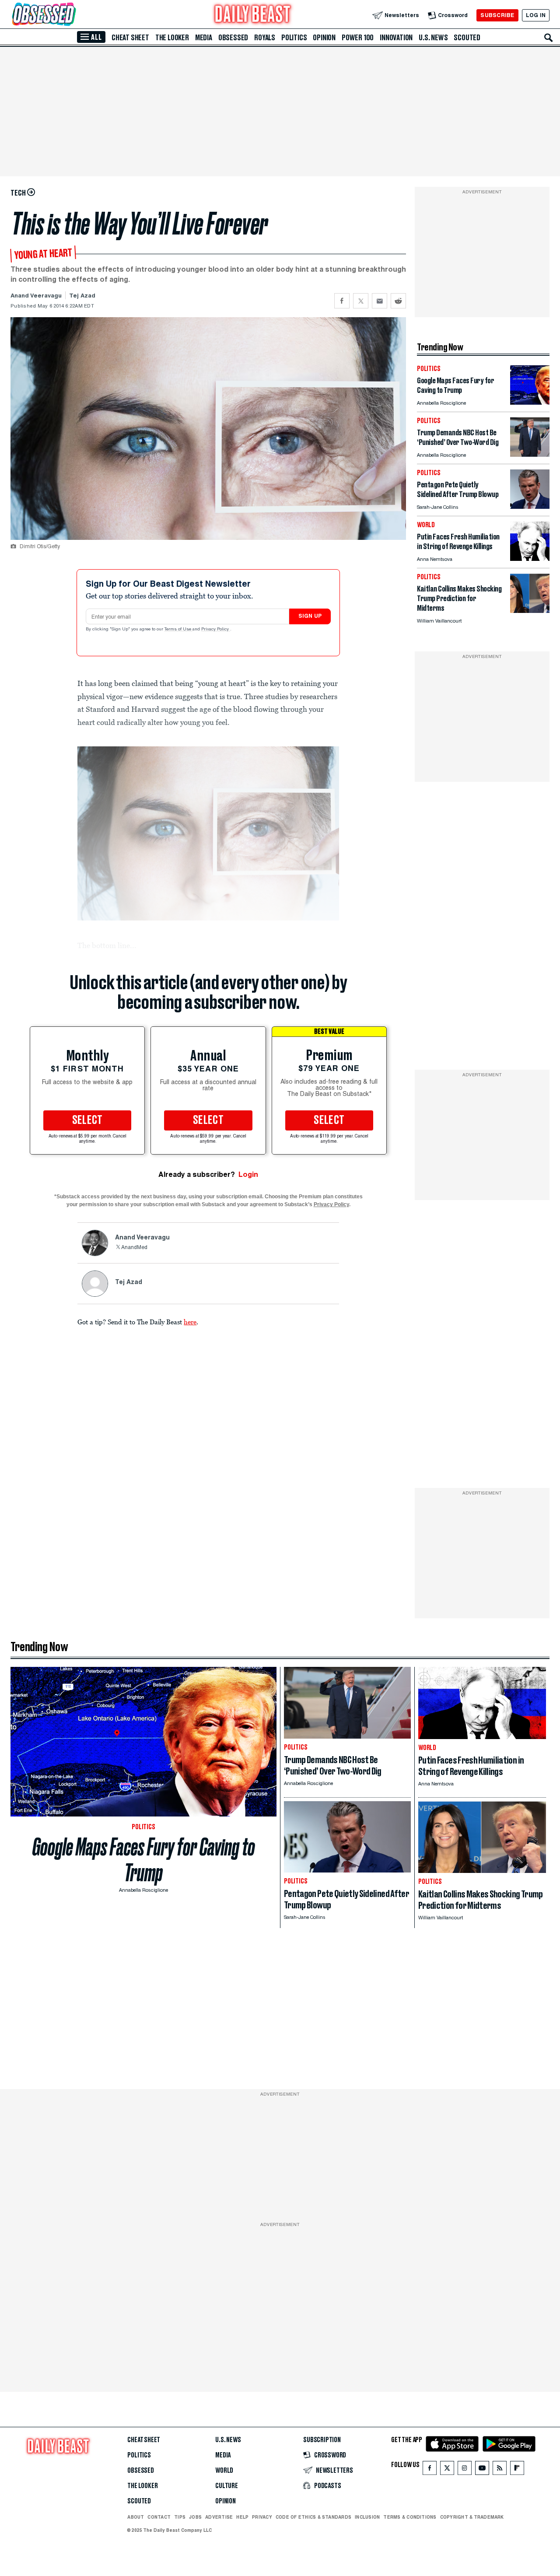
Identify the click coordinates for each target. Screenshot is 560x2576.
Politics (294, 38)
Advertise (219, 2517)
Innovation (396, 38)
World (224, 2471)
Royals (265, 38)
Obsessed (233, 38)
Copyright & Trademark (472, 2517)
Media (204, 38)
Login (248, 1174)
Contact (159, 2517)
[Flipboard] (517, 2470)
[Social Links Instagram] (465, 2470)
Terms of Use (178, 630)
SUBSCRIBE (497, 15)
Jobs (195, 2517)
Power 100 (358, 38)
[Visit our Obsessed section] (72, 15)
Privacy (262, 2517)
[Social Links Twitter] (447, 2470)
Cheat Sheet (130, 38)
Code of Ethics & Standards (313, 2517)
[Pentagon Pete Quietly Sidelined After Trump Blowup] (530, 506)
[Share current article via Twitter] (361, 301)
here (190, 1322)
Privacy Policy (216, 630)
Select (87, 1120)
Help (242, 2517)
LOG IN (536, 15)
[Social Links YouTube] (482, 2470)
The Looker (172, 38)
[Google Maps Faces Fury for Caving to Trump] (530, 402)
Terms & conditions (410, 2517)
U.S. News (433, 38)
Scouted (467, 38)
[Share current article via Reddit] (398, 301)
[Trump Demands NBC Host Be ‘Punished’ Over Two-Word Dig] (530, 454)
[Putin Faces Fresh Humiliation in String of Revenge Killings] (530, 558)
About (136, 2517)
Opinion (324, 38)
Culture (227, 2486)
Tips (180, 2517)
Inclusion (367, 2517)
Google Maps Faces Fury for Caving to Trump (144, 1860)
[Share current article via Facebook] (342, 301)
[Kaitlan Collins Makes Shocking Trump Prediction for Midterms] (530, 611)
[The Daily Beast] (253, 15)
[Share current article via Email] (380, 301)
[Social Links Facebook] (430, 2470)
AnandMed (134, 1248)
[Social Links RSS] (500, 2470)
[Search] (549, 38)
